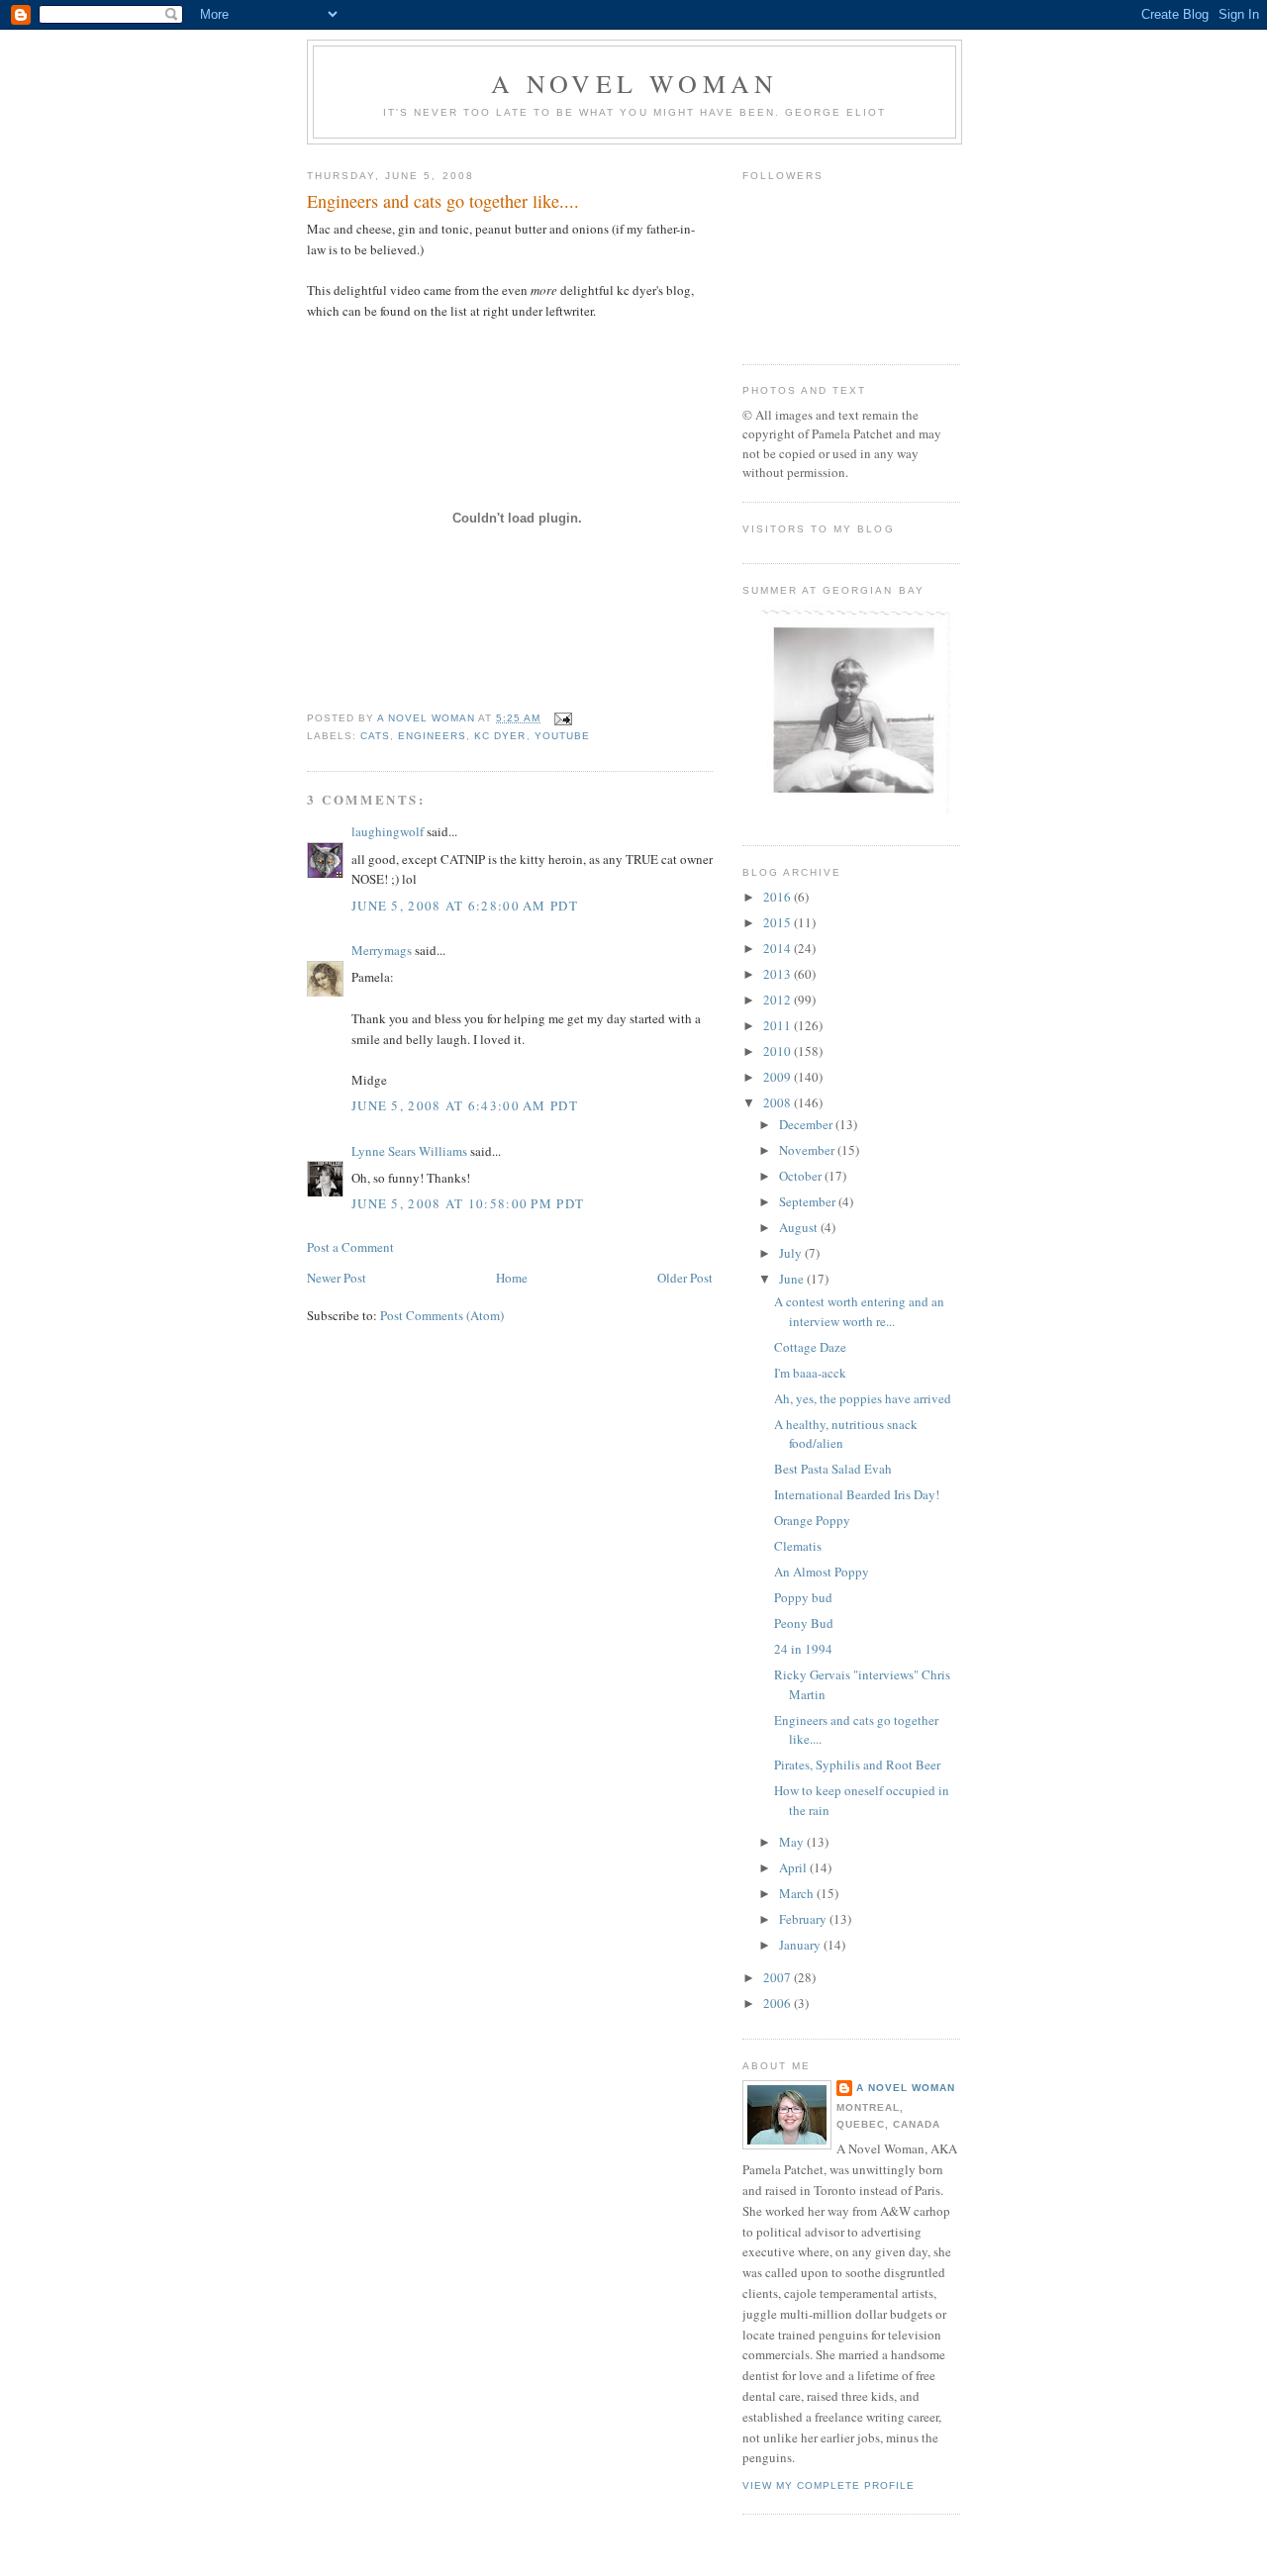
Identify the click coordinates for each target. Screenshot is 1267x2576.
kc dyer (500, 736)
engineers (432, 736)
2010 (779, 1051)
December (807, 1124)
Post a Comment (350, 1247)
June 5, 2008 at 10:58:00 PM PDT (468, 1203)
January (801, 1945)
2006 (779, 2003)
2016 (779, 897)
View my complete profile (828, 2485)
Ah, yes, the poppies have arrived (863, 1398)
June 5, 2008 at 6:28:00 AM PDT (465, 906)
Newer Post (337, 1278)
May (793, 1842)
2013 (779, 974)
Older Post (685, 1278)
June (793, 1279)
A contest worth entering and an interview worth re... (859, 1311)
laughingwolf (388, 831)
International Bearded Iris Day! (857, 1494)
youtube (562, 736)
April (794, 1867)
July (792, 1253)
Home (512, 1278)
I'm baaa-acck (810, 1373)
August (800, 1227)
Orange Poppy (812, 1520)
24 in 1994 (803, 1649)
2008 (779, 1102)
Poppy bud (803, 1597)
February (804, 1919)
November (808, 1150)
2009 (779, 1077)
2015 (779, 922)
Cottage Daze (810, 1347)
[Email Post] (563, 718)
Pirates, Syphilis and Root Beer (857, 1765)
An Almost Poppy (822, 1572)
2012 (779, 1000)
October (802, 1176)
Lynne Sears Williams (409, 1151)
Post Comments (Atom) (442, 1315)
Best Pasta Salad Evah (833, 1469)
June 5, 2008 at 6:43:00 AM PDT (465, 1105)
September (809, 1201)
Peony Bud (804, 1623)
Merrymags (382, 950)
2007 (779, 1977)
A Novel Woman (635, 83)
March (798, 1893)
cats (375, 736)
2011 (779, 1025)
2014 (779, 948)
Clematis (798, 1546)
